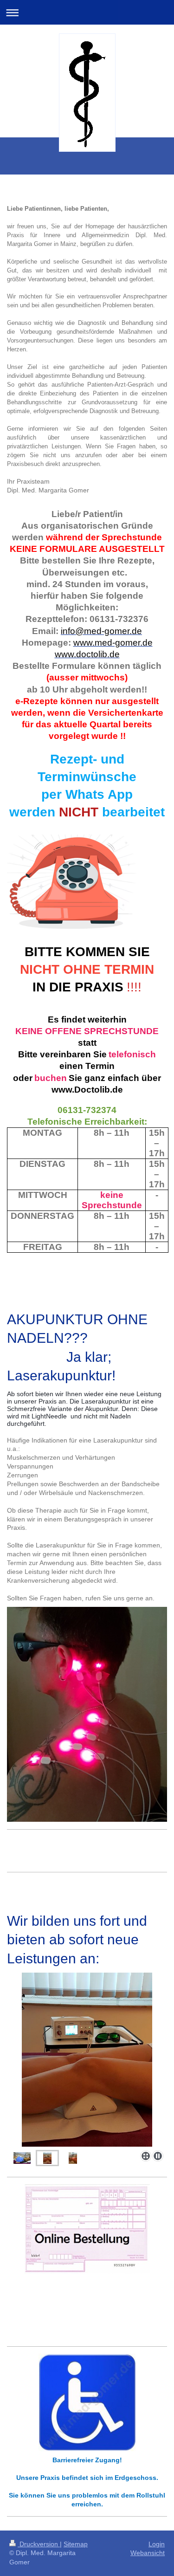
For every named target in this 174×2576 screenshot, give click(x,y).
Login (157, 2544)
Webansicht (148, 2553)
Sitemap (76, 2544)
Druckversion (39, 2544)
